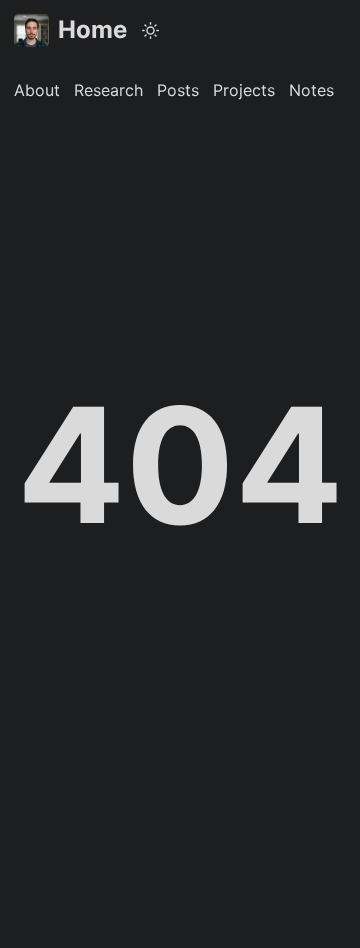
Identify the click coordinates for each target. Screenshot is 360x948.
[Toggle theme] (151, 30)
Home (92, 29)
